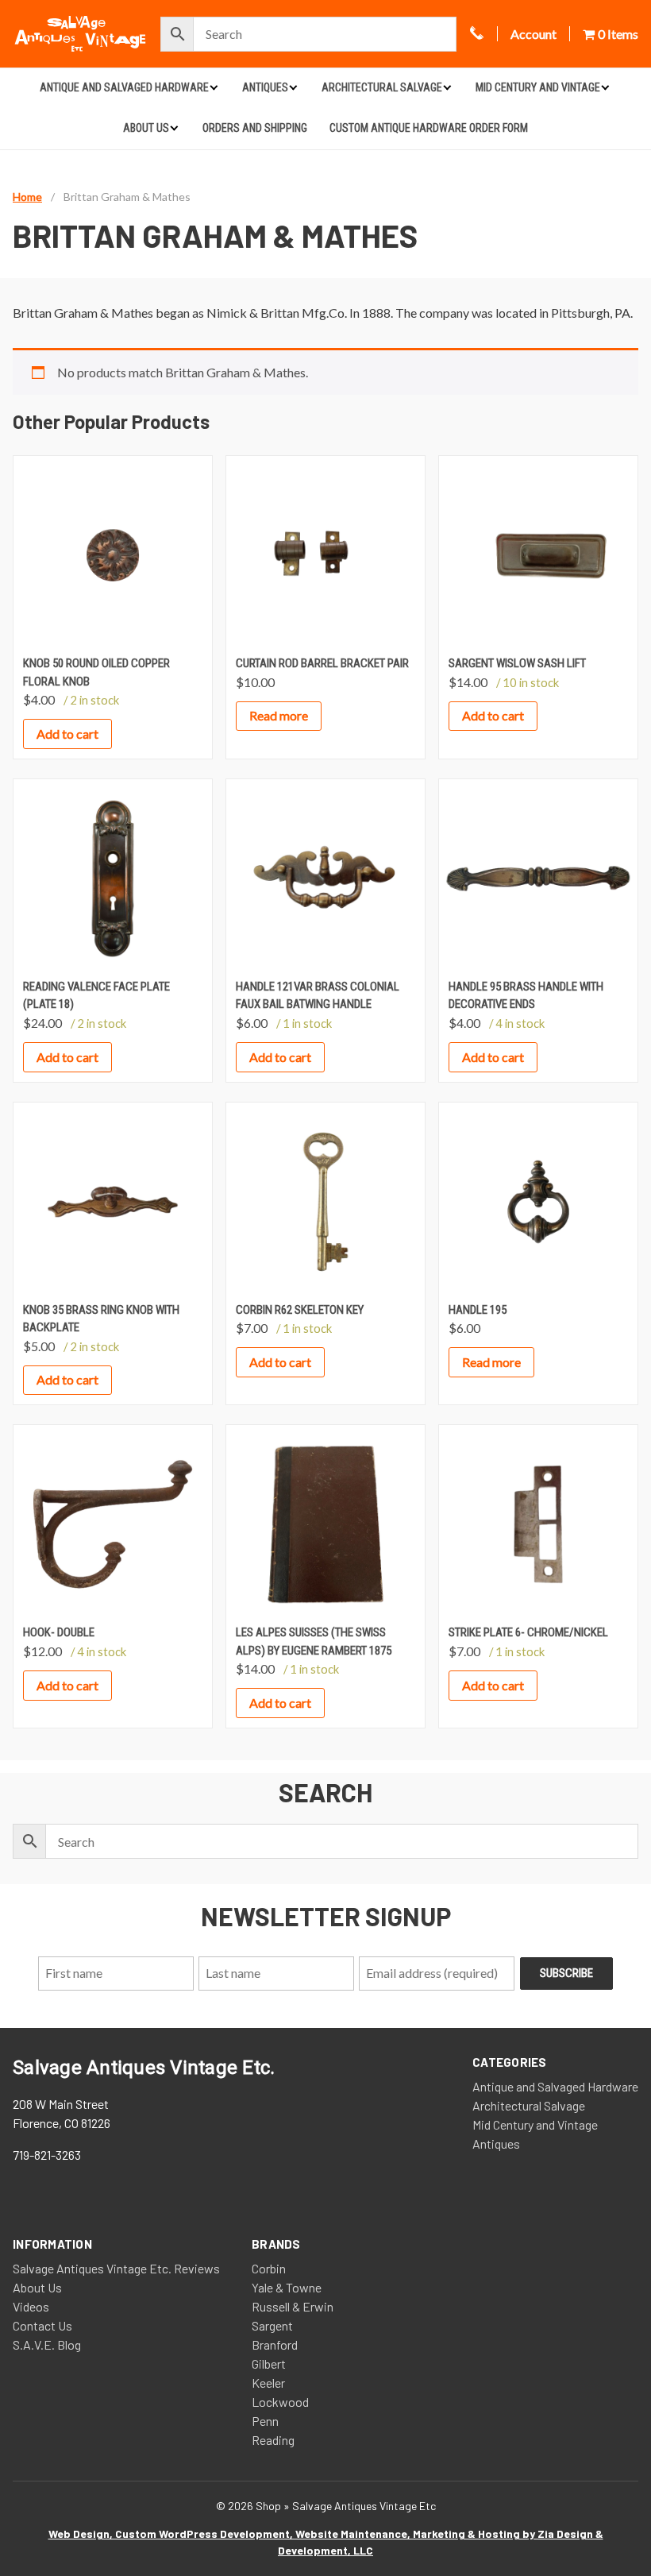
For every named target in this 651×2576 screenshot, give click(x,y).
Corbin (269, 2268)
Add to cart (67, 734)
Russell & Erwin (293, 2306)
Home (27, 197)
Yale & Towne (287, 2287)
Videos (31, 2306)
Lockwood (280, 2402)
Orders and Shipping (255, 128)
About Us (146, 128)
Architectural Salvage (382, 87)
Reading (273, 2440)
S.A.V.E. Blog (47, 2344)
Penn (265, 2421)
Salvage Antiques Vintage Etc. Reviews (116, 2268)
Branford (275, 2344)
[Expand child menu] (214, 87)
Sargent (272, 2325)
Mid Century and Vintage (538, 87)
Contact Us (42, 2325)
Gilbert (269, 2364)
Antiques (265, 87)
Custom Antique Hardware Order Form (429, 128)
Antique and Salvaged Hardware (124, 87)
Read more (279, 715)
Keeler (268, 2383)
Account (534, 34)
